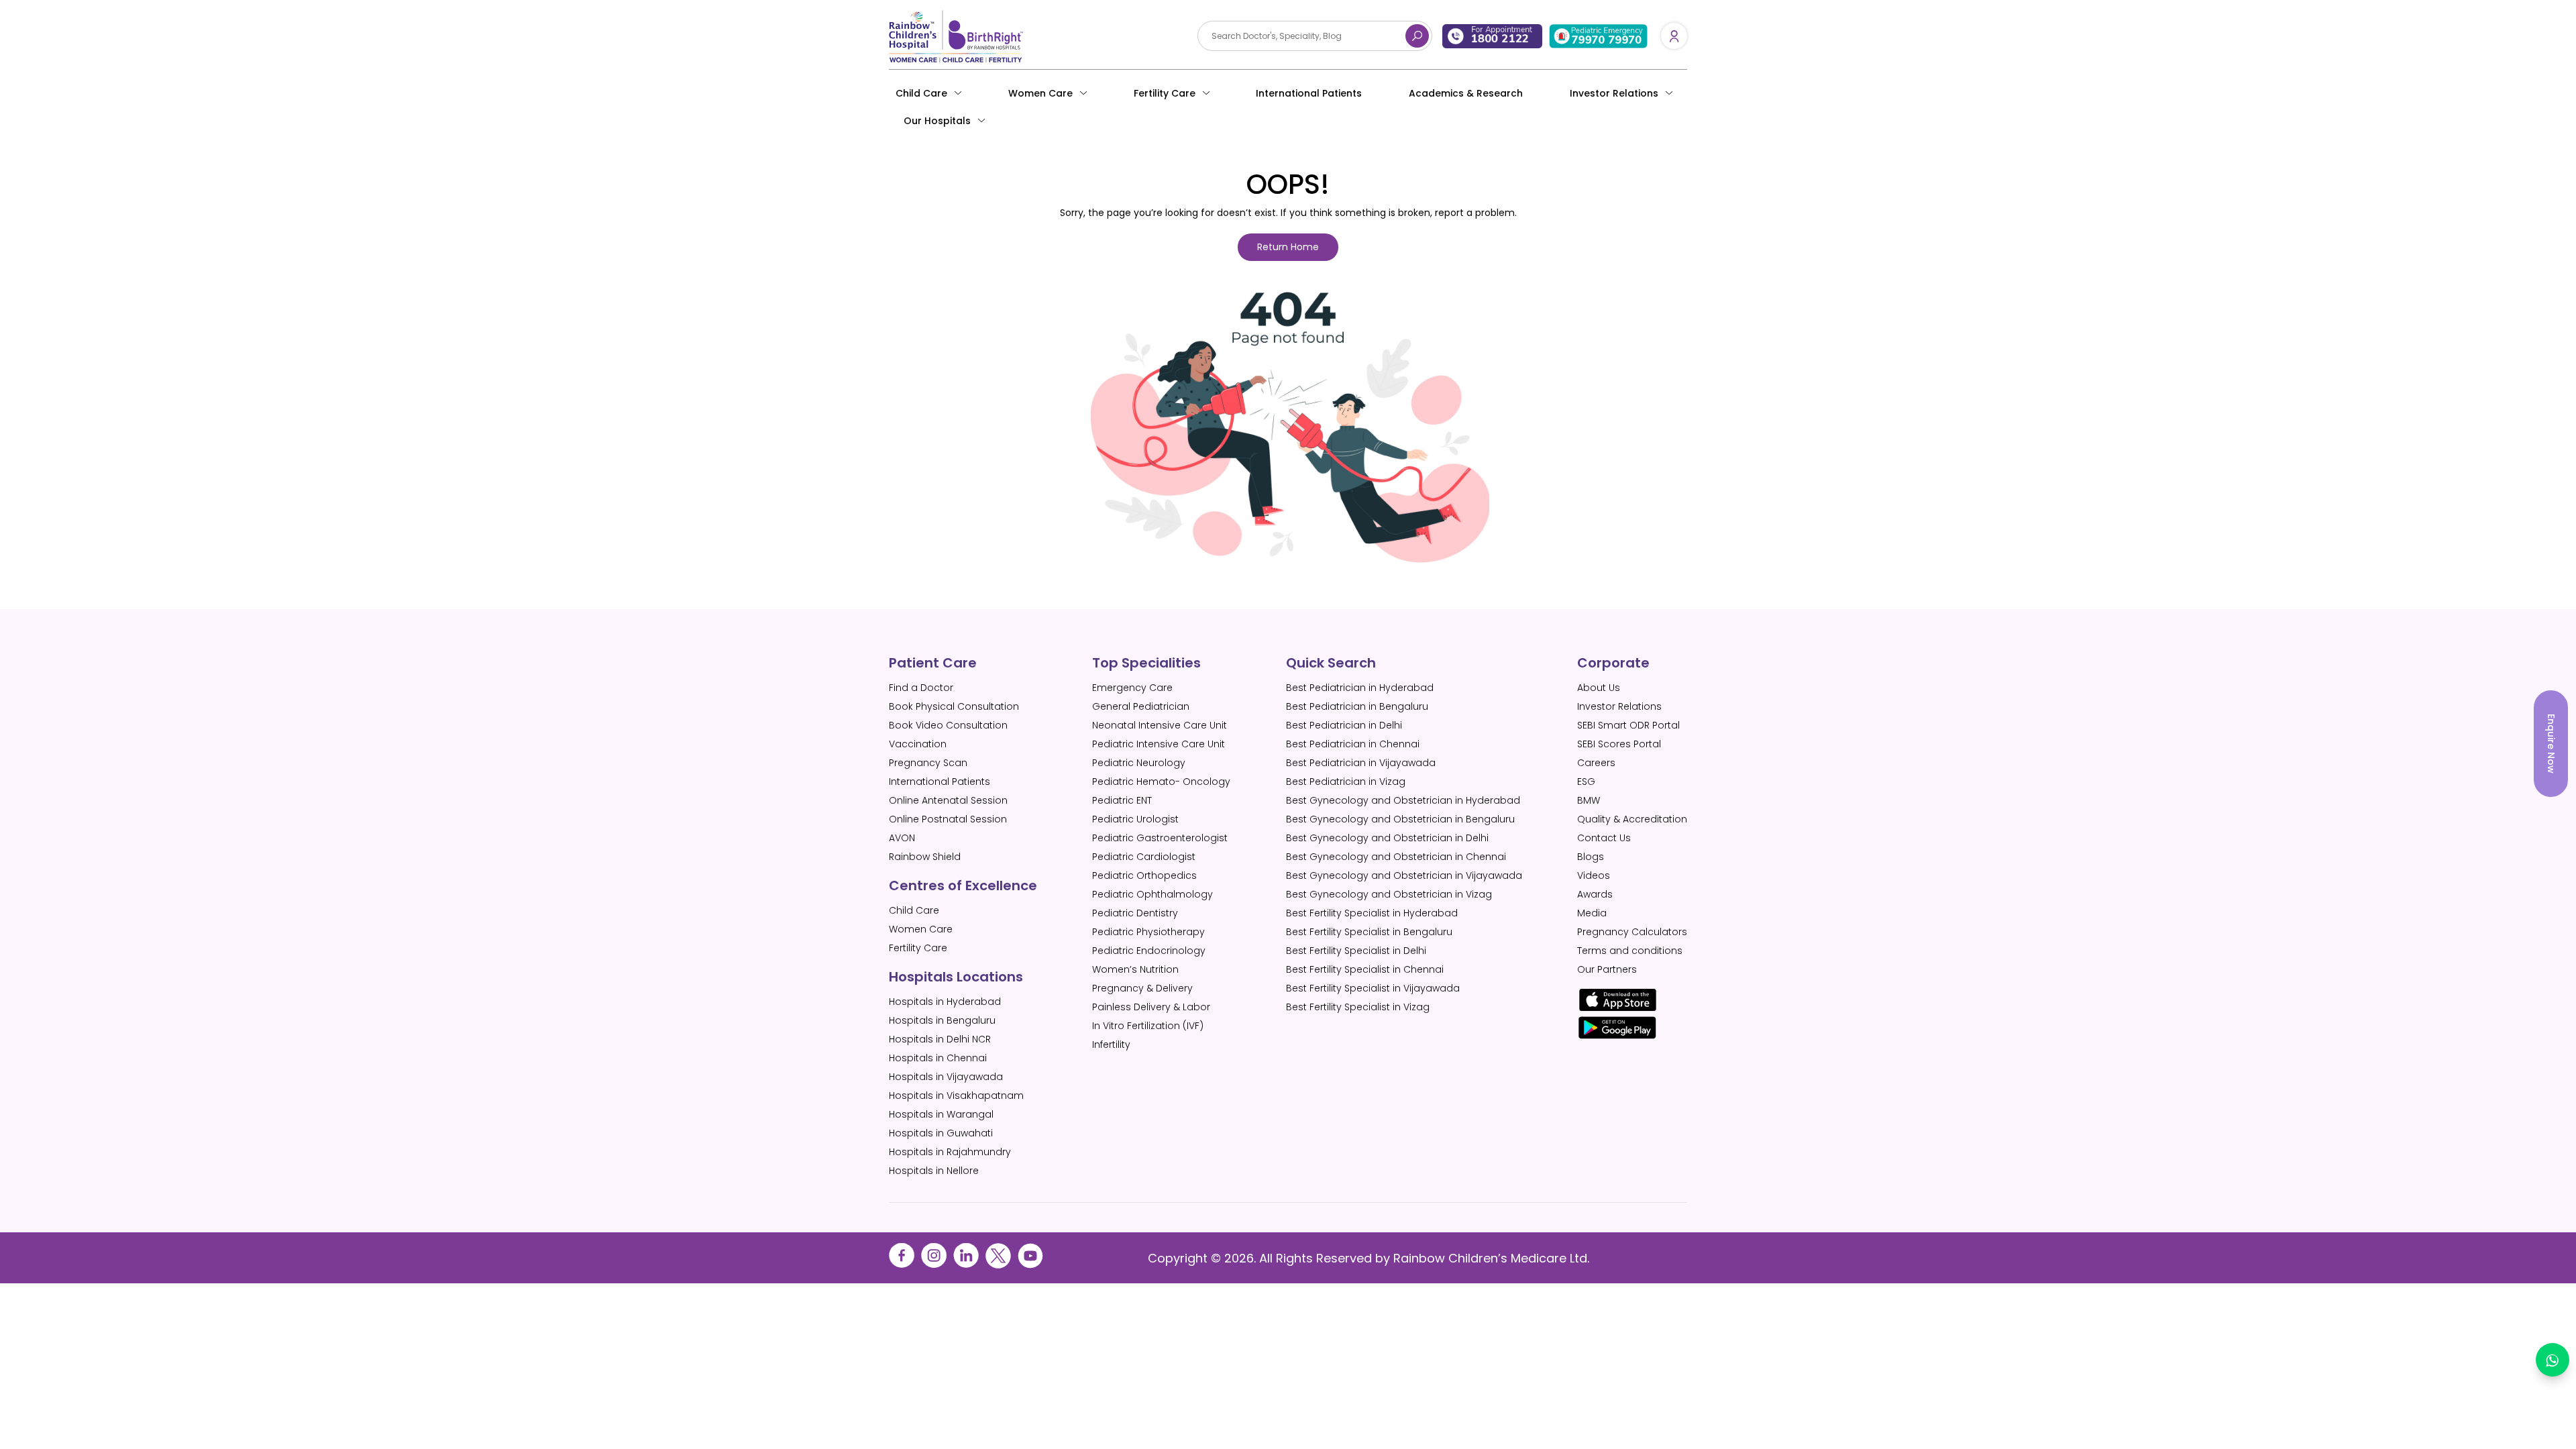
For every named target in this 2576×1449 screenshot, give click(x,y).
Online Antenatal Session (948, 800)
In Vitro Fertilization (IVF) (1148, 1026)
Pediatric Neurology (1139, 763)
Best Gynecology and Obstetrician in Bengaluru (1400, 819)
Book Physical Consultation (954, 706)
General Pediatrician (1141, 706)
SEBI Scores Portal (1619, 744)
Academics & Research (1466, 93)
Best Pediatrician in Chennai (1353, 744)
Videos (1594, 875)
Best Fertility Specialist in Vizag (1358, 1007)
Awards (1595, 894)
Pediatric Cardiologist (1144, 857)
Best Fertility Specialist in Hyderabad (1372, 913)
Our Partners (1607, 969)
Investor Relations (1619, 706)
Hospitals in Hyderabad (945, 1002)
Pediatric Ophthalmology (1152, 894)
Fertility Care (1165, 93)
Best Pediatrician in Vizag (1346, 782)
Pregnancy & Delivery (1142, 988)
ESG (1586, 782)
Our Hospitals (937, 121)
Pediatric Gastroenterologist (1160, 838)
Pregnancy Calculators (1632, 932)
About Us (1599, 688)
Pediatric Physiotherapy (1148, 932)
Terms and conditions (1630, 951)
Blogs (1591, 857)
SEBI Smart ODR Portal (1628, 725)
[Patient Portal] (1674, 36)
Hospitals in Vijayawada (946, 1077)
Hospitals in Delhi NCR (940, 1039)
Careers (1596, 763)
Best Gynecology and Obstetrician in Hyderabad (1403, 800)
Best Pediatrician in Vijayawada (1361, 763)
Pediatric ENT (1122, 800)
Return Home (1288, 247)
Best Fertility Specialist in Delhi (1356, 951)
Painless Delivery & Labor (1151, 1007)
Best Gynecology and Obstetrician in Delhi (1387, 838)
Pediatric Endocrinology (1149, 951)
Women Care (1040, 93)
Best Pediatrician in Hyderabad (1360, 688)
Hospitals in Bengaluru (942, 1020)
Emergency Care (1132, 688)
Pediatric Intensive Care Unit (1159, 744)
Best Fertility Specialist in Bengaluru (1369, 932)
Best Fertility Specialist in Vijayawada (1373, 988)
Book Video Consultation (948, 725)
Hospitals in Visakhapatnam (956, 1095)
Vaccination (918, 744)
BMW (1589, 800)
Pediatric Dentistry (1135, 913)
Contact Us (1604, 838)
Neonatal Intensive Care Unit (1160, 725)
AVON (902, 838)
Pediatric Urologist (1135, 819)
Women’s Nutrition (1135, 969)
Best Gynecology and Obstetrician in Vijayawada (1404, 875)
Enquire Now (2551, 744)
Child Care (921, 93)
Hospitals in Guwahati (941, 1133)
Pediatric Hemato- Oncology (1161, 782)
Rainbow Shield (925, 857)
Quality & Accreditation (1632, 819)
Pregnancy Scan (928, 763)
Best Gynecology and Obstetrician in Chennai (1396, 857)
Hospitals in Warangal (941, 1114)
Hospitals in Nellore (934, 1171)
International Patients (1309, 93)
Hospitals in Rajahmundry (950, 1152)
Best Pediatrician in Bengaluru (1357, 706)
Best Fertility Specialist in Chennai (1365, 969)
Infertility (1111, 1044)
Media (1592, 913)
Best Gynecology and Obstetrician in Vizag (1389, 894)
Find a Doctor (921, 688)
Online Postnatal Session (948, 819)
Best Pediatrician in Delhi (1344, 725)
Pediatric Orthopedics (1144, 875)
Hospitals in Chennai (938, 1058)
